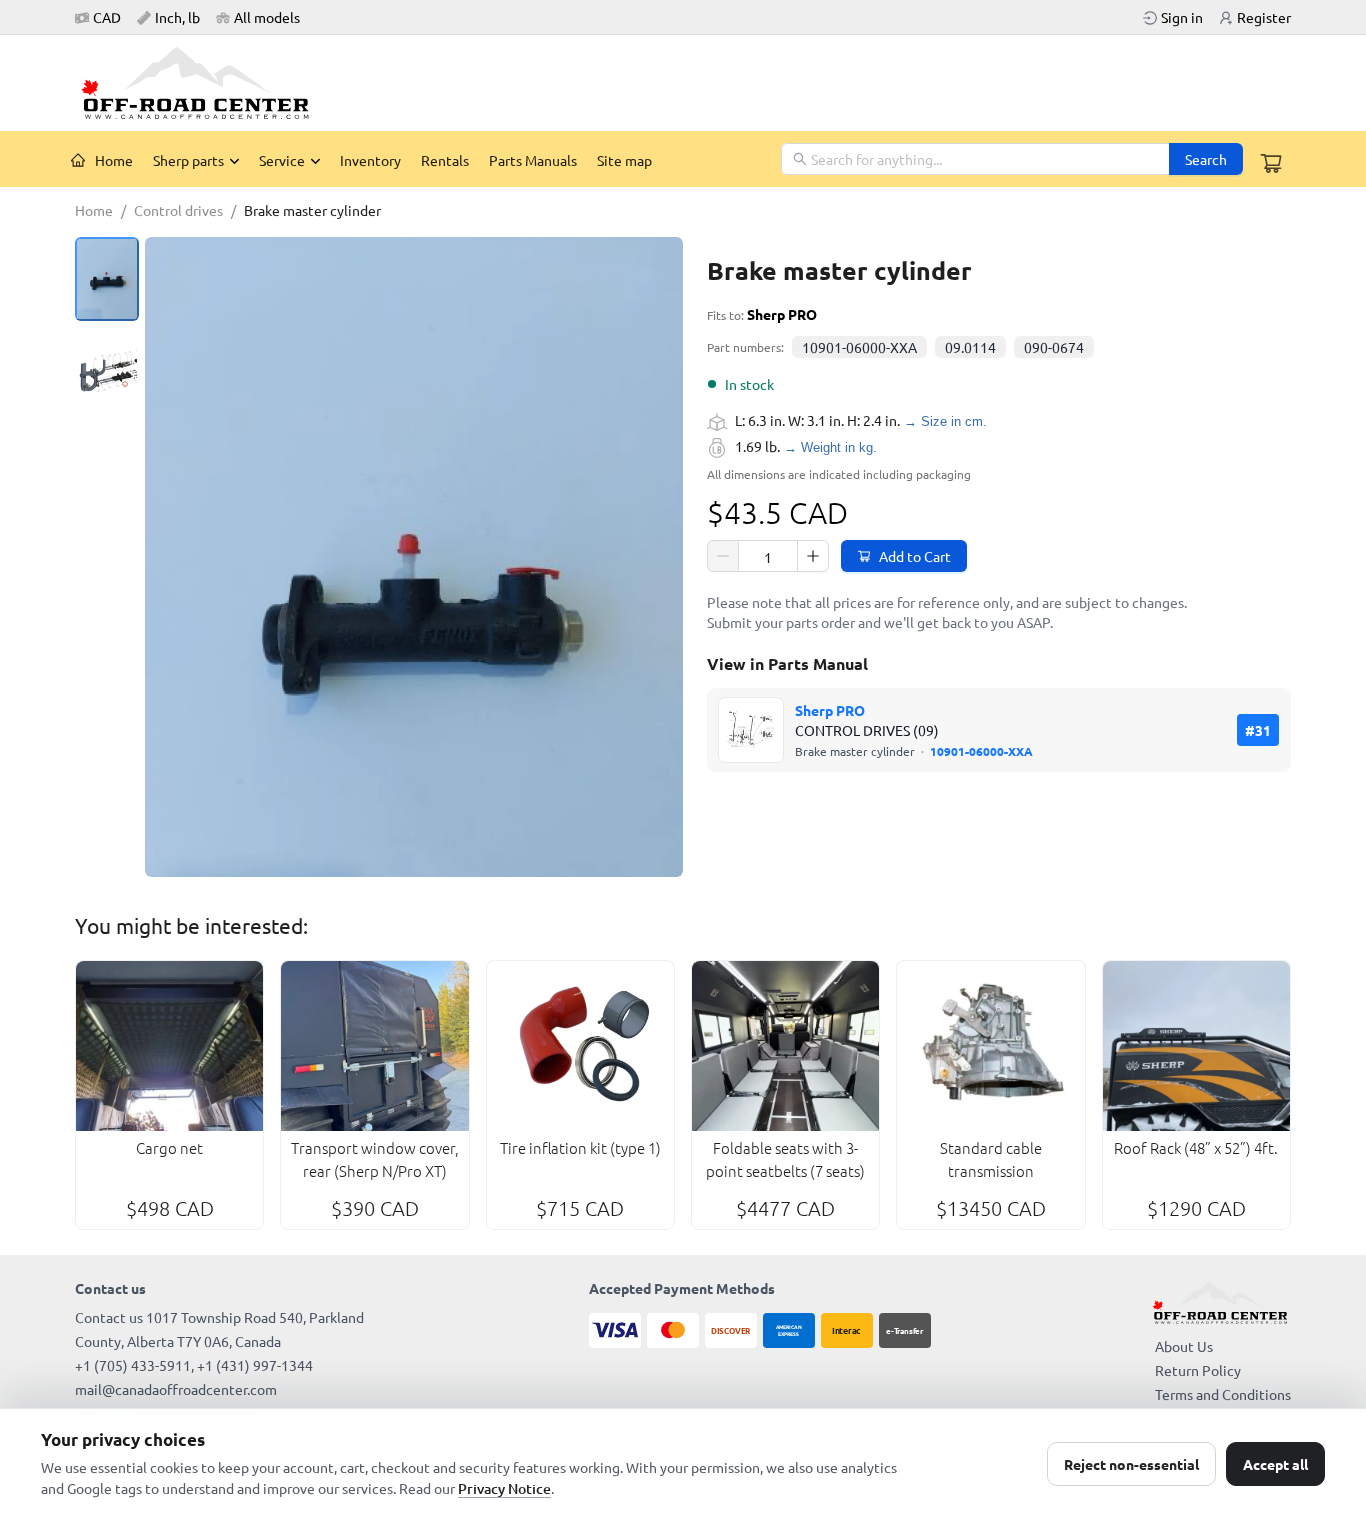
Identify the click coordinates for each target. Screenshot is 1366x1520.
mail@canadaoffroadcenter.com (176, 1389)
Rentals (445, 160)
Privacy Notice (504, 1488)
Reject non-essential (1131, 1464)
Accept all (1275, 1464)
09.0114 (970, 347)
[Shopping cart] (1271, 163)
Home (114, 160)
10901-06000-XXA (859, 347)
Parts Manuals (533, 160)
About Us (1184, 1346)
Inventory (370, 160)
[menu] (421, 159)
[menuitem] (102, 160)
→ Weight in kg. (830, 447)
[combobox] (976, 159)
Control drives (178, 210)
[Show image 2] (107, 371)
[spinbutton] (768, 557)
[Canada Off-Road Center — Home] (203, 83)
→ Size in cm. (945, 421)
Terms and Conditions (1223, 1394)
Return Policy (1198, 1370)
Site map (624, 160)
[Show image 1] (107, 279)
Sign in (1182, 17)
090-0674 (1054, 347)
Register (1264, 17)
